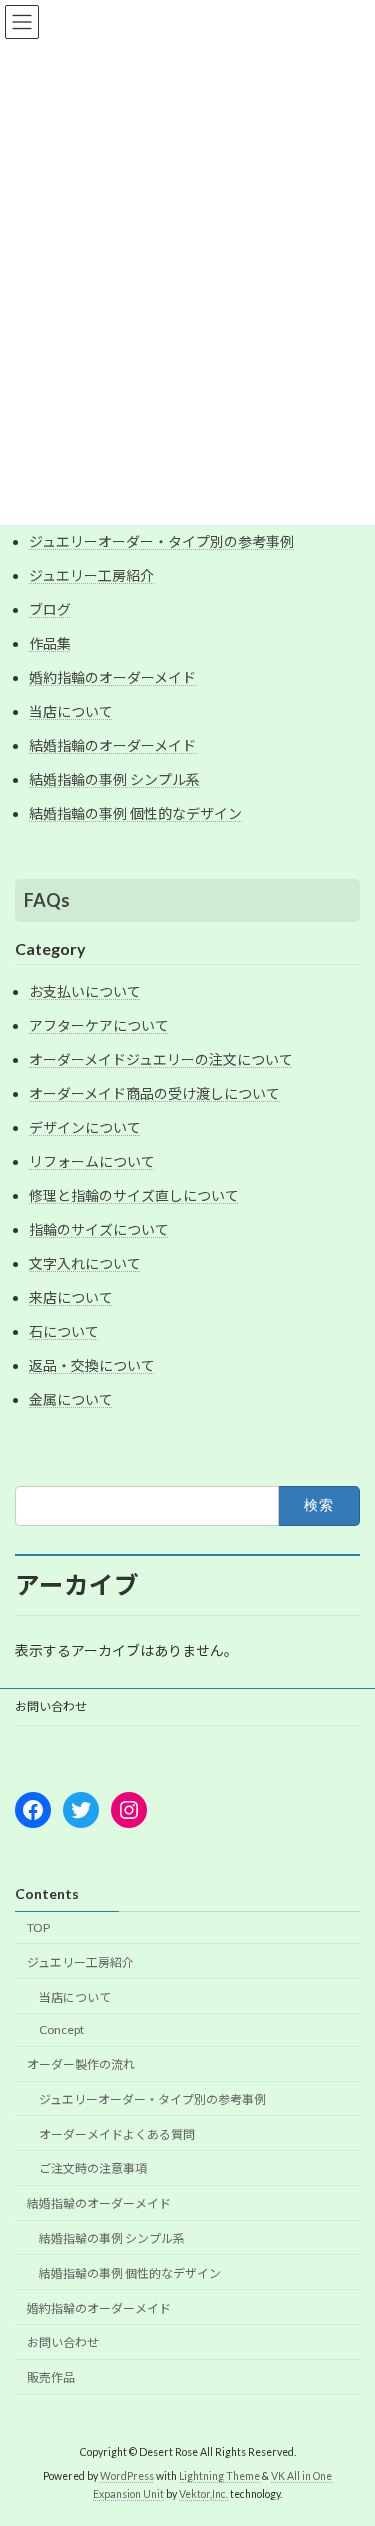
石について (64, 1331)
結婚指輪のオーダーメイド (112, 745)
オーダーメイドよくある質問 (117, 2134)
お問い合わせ (51, 1706)
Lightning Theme (219, 2477)
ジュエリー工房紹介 (91, 575)
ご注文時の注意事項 (93, 2169)
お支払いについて (85, 991)
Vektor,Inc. (203, 2495)
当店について (71, 711)
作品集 (50, 643)
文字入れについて (85, 1263)
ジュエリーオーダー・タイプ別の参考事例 (161, 541)
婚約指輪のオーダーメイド (112, 677)
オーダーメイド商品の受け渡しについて (154, 1093)
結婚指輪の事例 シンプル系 (114, 779)
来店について (71, 1297)
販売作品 (51, 2378)
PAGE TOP (346, 2429)
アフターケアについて (99, 1025)
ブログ (50, 609)
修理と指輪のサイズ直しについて (134, 1195)
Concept (61, 2030)
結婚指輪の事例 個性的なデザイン (135, 813)
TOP (38, 1927)
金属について (71, 1399)
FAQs (47, 900)
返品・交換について (92, 1365)
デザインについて (85, 1127)
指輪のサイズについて (99, 1229)
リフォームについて (92, 1161)
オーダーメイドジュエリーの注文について (161, 1059)
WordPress (127, 2477)
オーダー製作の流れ (81, 2065)
